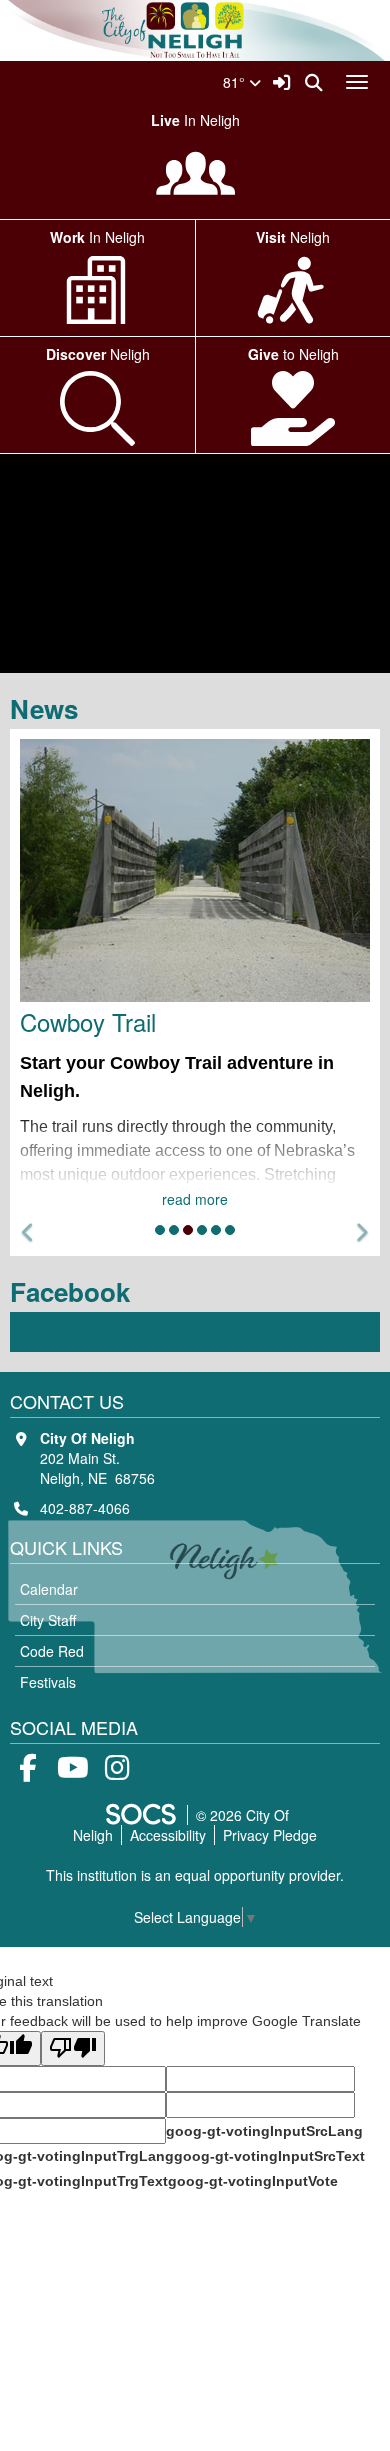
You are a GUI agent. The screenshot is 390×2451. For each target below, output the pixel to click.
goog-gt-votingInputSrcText (269, 2156)
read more (195, 1199)
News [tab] (50, 708)
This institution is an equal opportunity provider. (195, 1875)
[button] (29, 1232)
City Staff (48, 1620)
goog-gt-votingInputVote (253, 2181)
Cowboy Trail (88, 1021)
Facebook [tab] (76, 1291)
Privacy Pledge (270, 1835)
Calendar (49, 1589)
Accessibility (168, 1835)
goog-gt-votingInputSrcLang (264, 2131)
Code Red (52, 1651)
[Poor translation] (73, 2048)
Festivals (48, 1682)
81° (236, 82)
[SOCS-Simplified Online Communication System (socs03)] (140, 1815)
